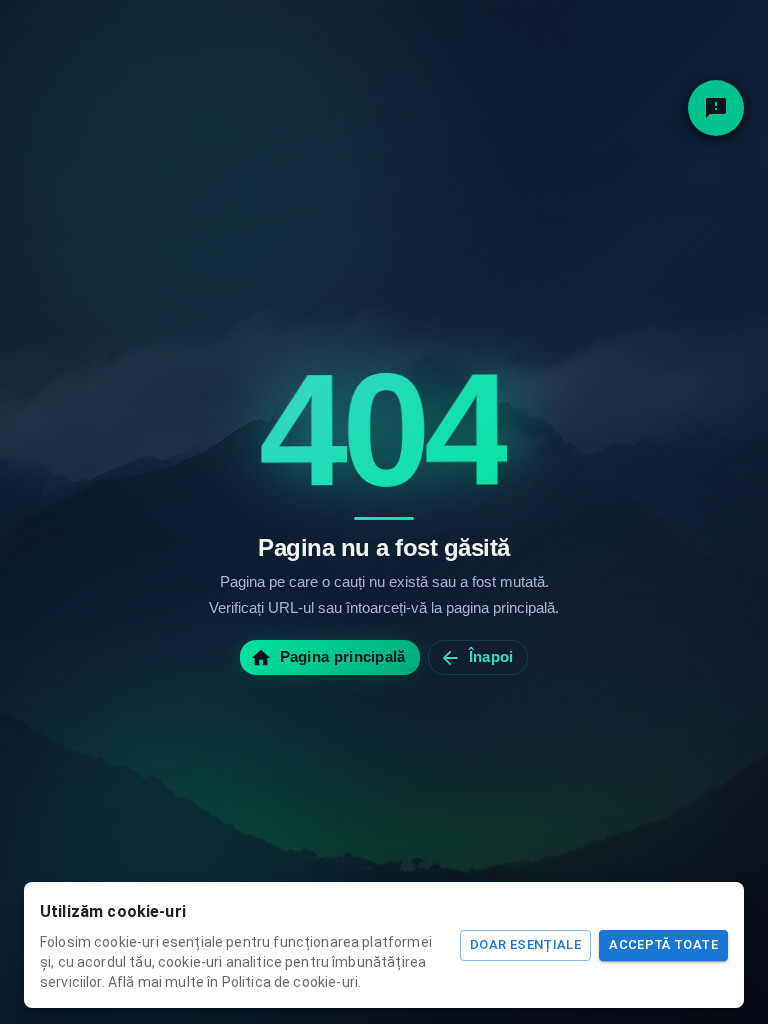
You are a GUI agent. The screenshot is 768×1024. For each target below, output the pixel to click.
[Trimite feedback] (716, 108)
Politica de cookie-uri (290, 982)
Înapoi (491, 656)
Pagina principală (343, 656)
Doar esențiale (525, 944)
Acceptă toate (663, 944)
